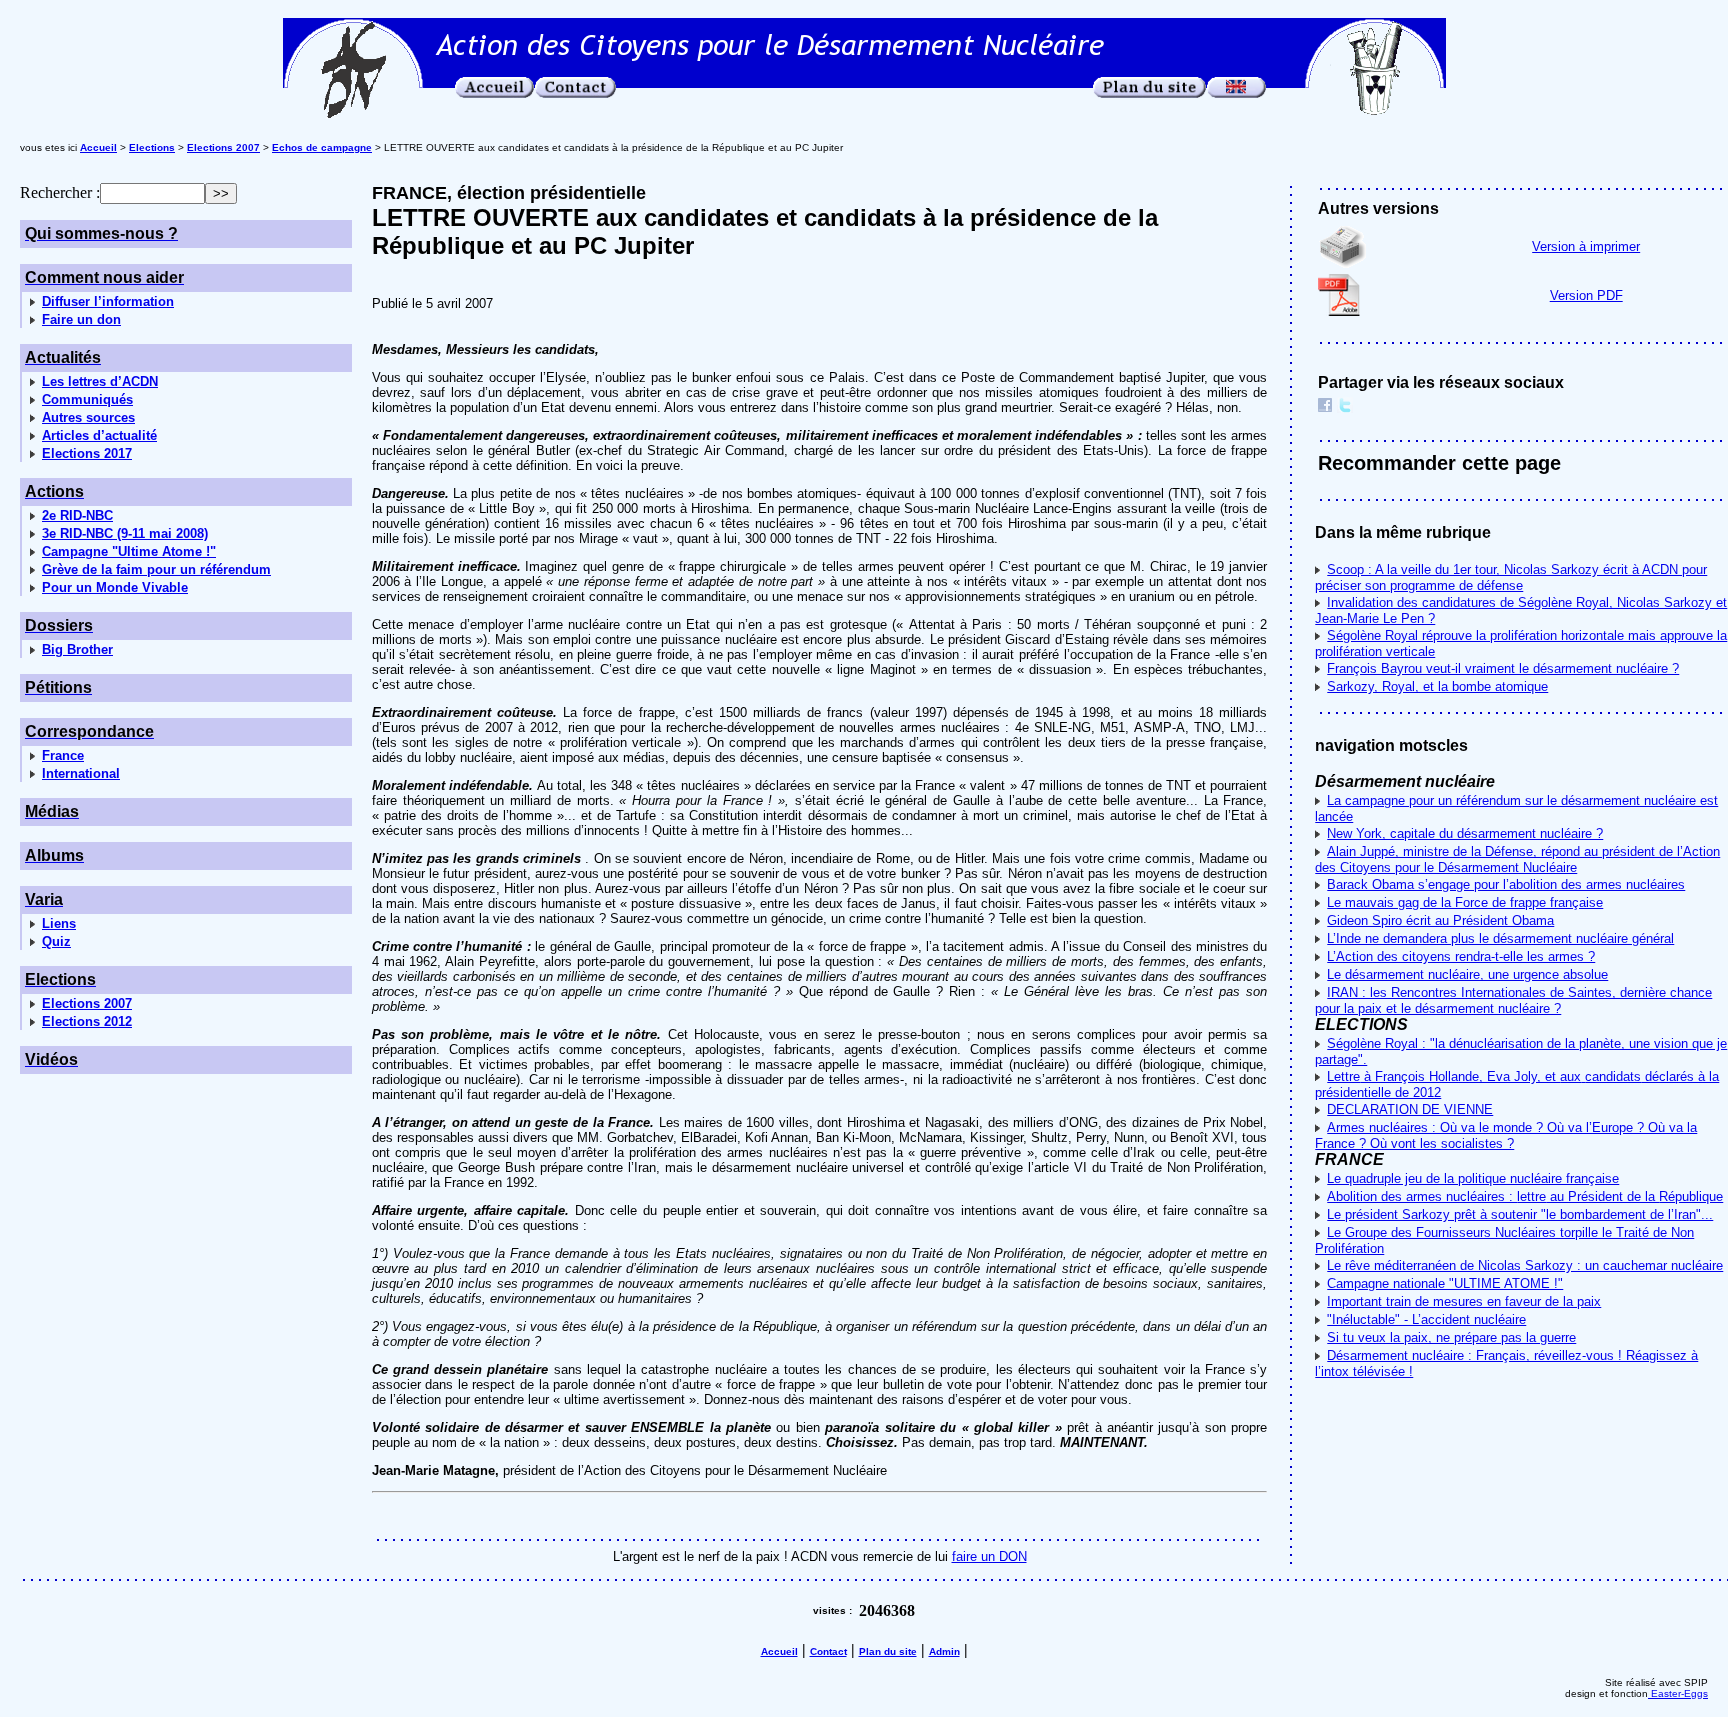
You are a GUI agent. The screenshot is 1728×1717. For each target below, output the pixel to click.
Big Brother (77, 649)
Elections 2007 (87, 1003)
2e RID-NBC (77, 515)
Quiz (56, 941)
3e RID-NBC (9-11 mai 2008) (125, 533)
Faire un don (81, 319)
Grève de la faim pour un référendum (156, 569)
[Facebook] (1325, 407)
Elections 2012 (87, 1021)
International (81, 773)
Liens (59, 923)
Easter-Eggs (1678, 1693)
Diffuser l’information (108, 301)
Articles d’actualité (99, 435)
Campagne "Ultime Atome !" (129, 551)
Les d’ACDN (100, 381)
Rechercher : (60, 192)
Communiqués (87, 399)
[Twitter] (1345, 407)
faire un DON (989, 1556)
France (63, 755)
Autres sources (88, 417)
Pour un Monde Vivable (115, 587)
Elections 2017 (87, 453)
